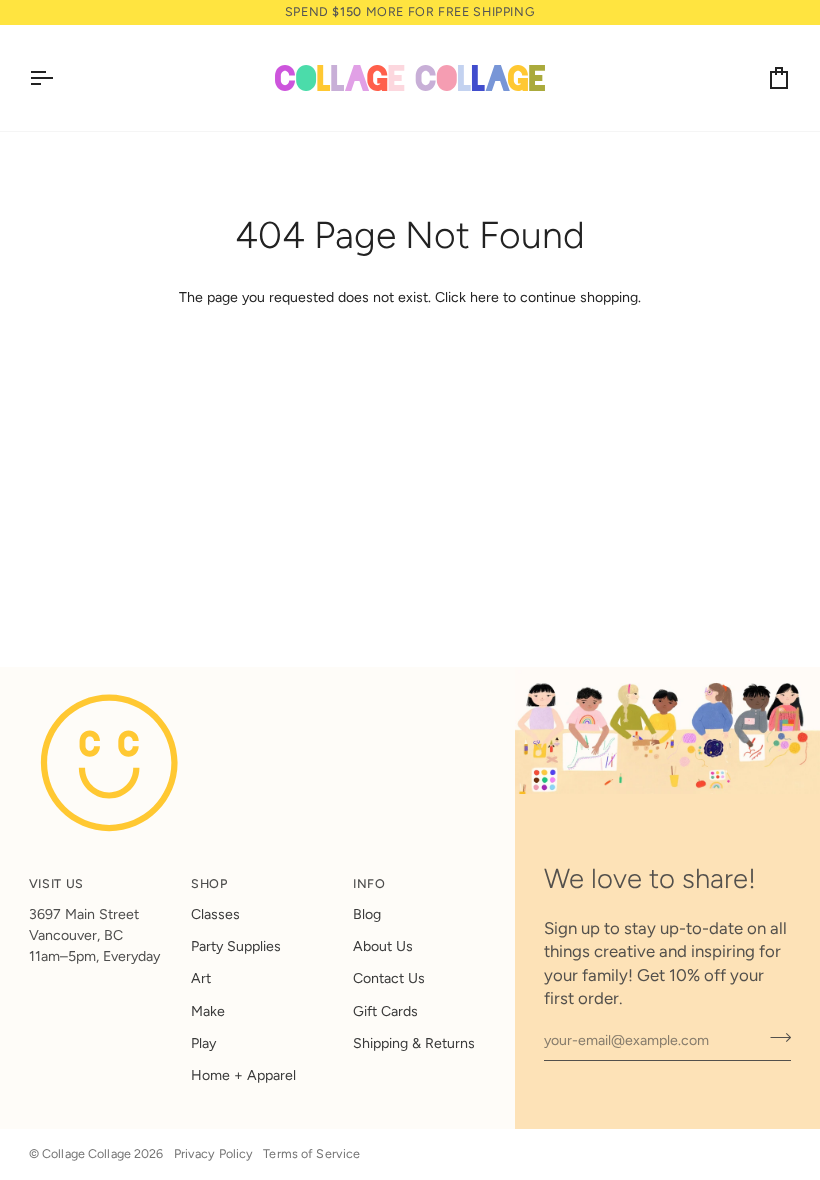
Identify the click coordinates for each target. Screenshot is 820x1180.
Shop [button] (209, 883)
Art (201, 978)
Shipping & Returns (414, 1043)
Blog (367, 914)
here (484, 297)
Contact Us (389, 978)
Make (208, 1011)
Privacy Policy (214, 1153)
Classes (215, 914)
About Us (383, 946)
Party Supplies (236, 946)
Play (203, 1043)
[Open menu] (59, 78)
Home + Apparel (243, 1075)
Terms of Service (311, 1153)
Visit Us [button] (56, 883)
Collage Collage (86, 1153)
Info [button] (369, 883)
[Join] (774, 1038)
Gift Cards (385, 1011)
